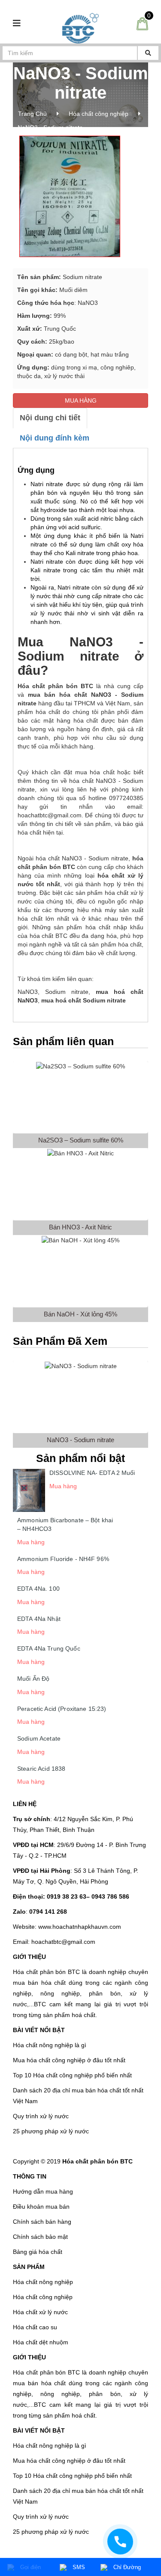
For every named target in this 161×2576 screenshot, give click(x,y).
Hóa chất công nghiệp (99, 114)
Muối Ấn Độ (33, 1679)
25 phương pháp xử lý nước (51, 2131)
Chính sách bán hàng (42, 2222)
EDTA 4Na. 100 (38, 1589)
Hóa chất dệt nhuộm (41, 2342)
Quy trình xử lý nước (41, 2116)
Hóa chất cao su (35, 2327)
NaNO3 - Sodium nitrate (80, 1440)
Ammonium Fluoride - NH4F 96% (63, 1559)
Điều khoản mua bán (41, 2207)
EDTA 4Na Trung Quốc (49, 1648)
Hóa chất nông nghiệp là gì (50, 2045)
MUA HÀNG (81, 400)
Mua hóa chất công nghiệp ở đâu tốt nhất (69, 2060)
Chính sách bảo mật (40, 2237)
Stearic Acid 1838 (41, 1769)
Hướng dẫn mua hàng (43, 2191)
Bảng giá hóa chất (38, 2252)
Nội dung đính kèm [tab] (55, 438)
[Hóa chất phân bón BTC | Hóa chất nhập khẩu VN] (80, 28)
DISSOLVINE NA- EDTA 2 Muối (92, 1473)
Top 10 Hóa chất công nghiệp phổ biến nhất (72, 2075)
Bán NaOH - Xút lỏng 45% (80, 1314)
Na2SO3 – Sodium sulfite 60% (81, 1140)
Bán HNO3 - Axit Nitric (80, 1227)
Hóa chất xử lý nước (40, 2312)
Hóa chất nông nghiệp (43, 2282)
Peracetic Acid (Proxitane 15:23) (62, 1709)
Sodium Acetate (39, 1738)
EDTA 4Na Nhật (39, 1619)
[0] (142, 23)
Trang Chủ (32, 114)
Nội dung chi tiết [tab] (50, 418)
